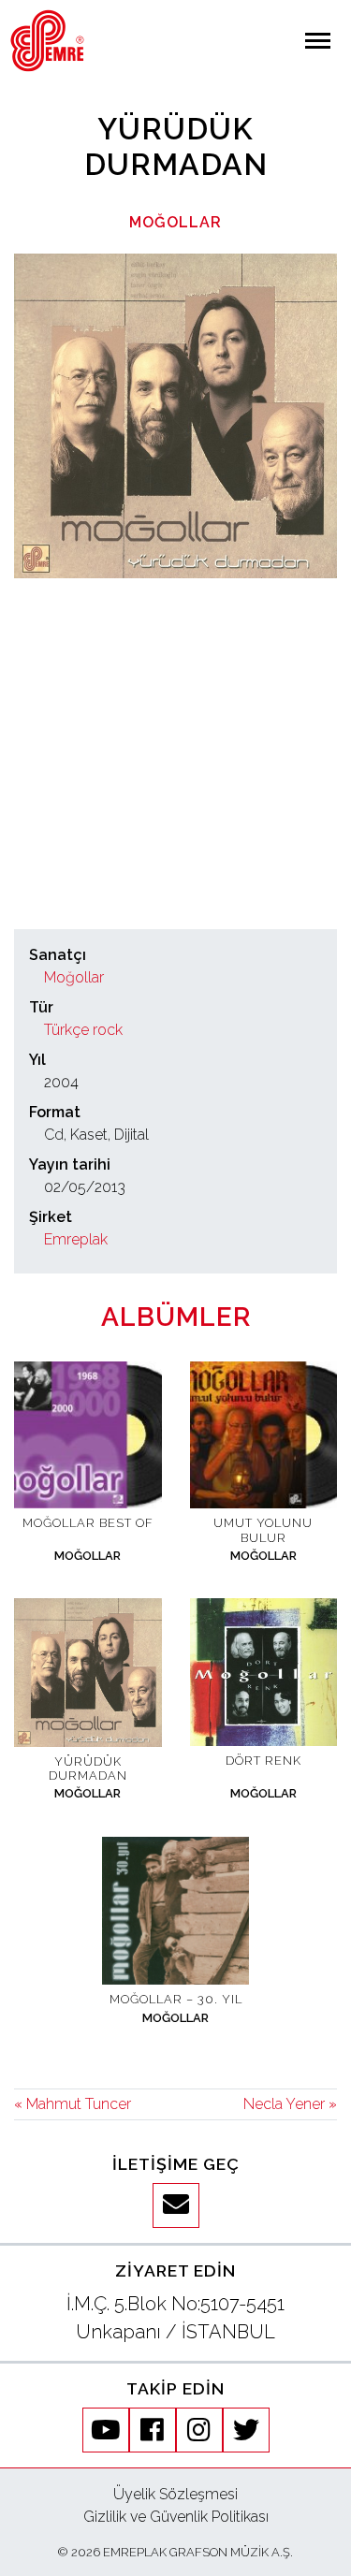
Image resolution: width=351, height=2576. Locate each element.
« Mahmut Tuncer (73, 2104)
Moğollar (175, 222)
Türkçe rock (83, 1030)
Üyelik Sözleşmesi (175, 2494)
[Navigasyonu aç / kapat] (318, 41)
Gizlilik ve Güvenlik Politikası (176, 2517)
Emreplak (76, 1239)
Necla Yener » (290, 2104)
